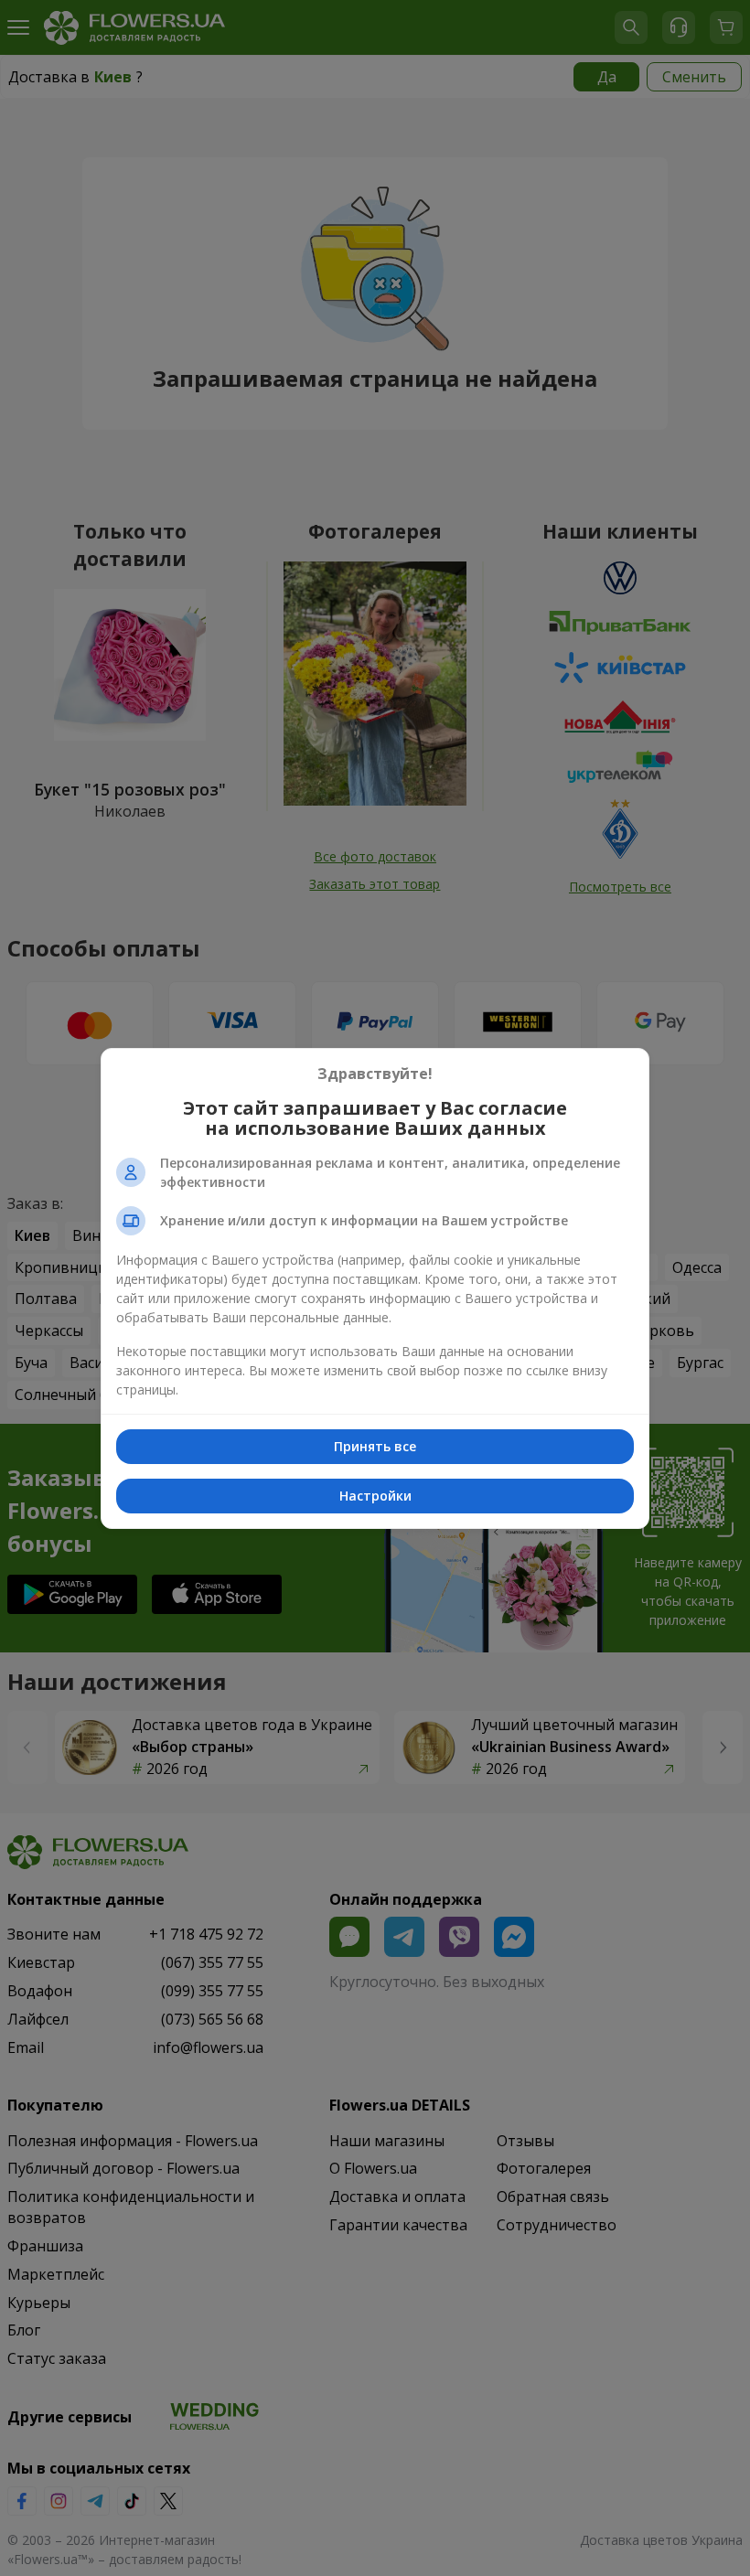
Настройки (375, 1496)
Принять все (375, 1446)
